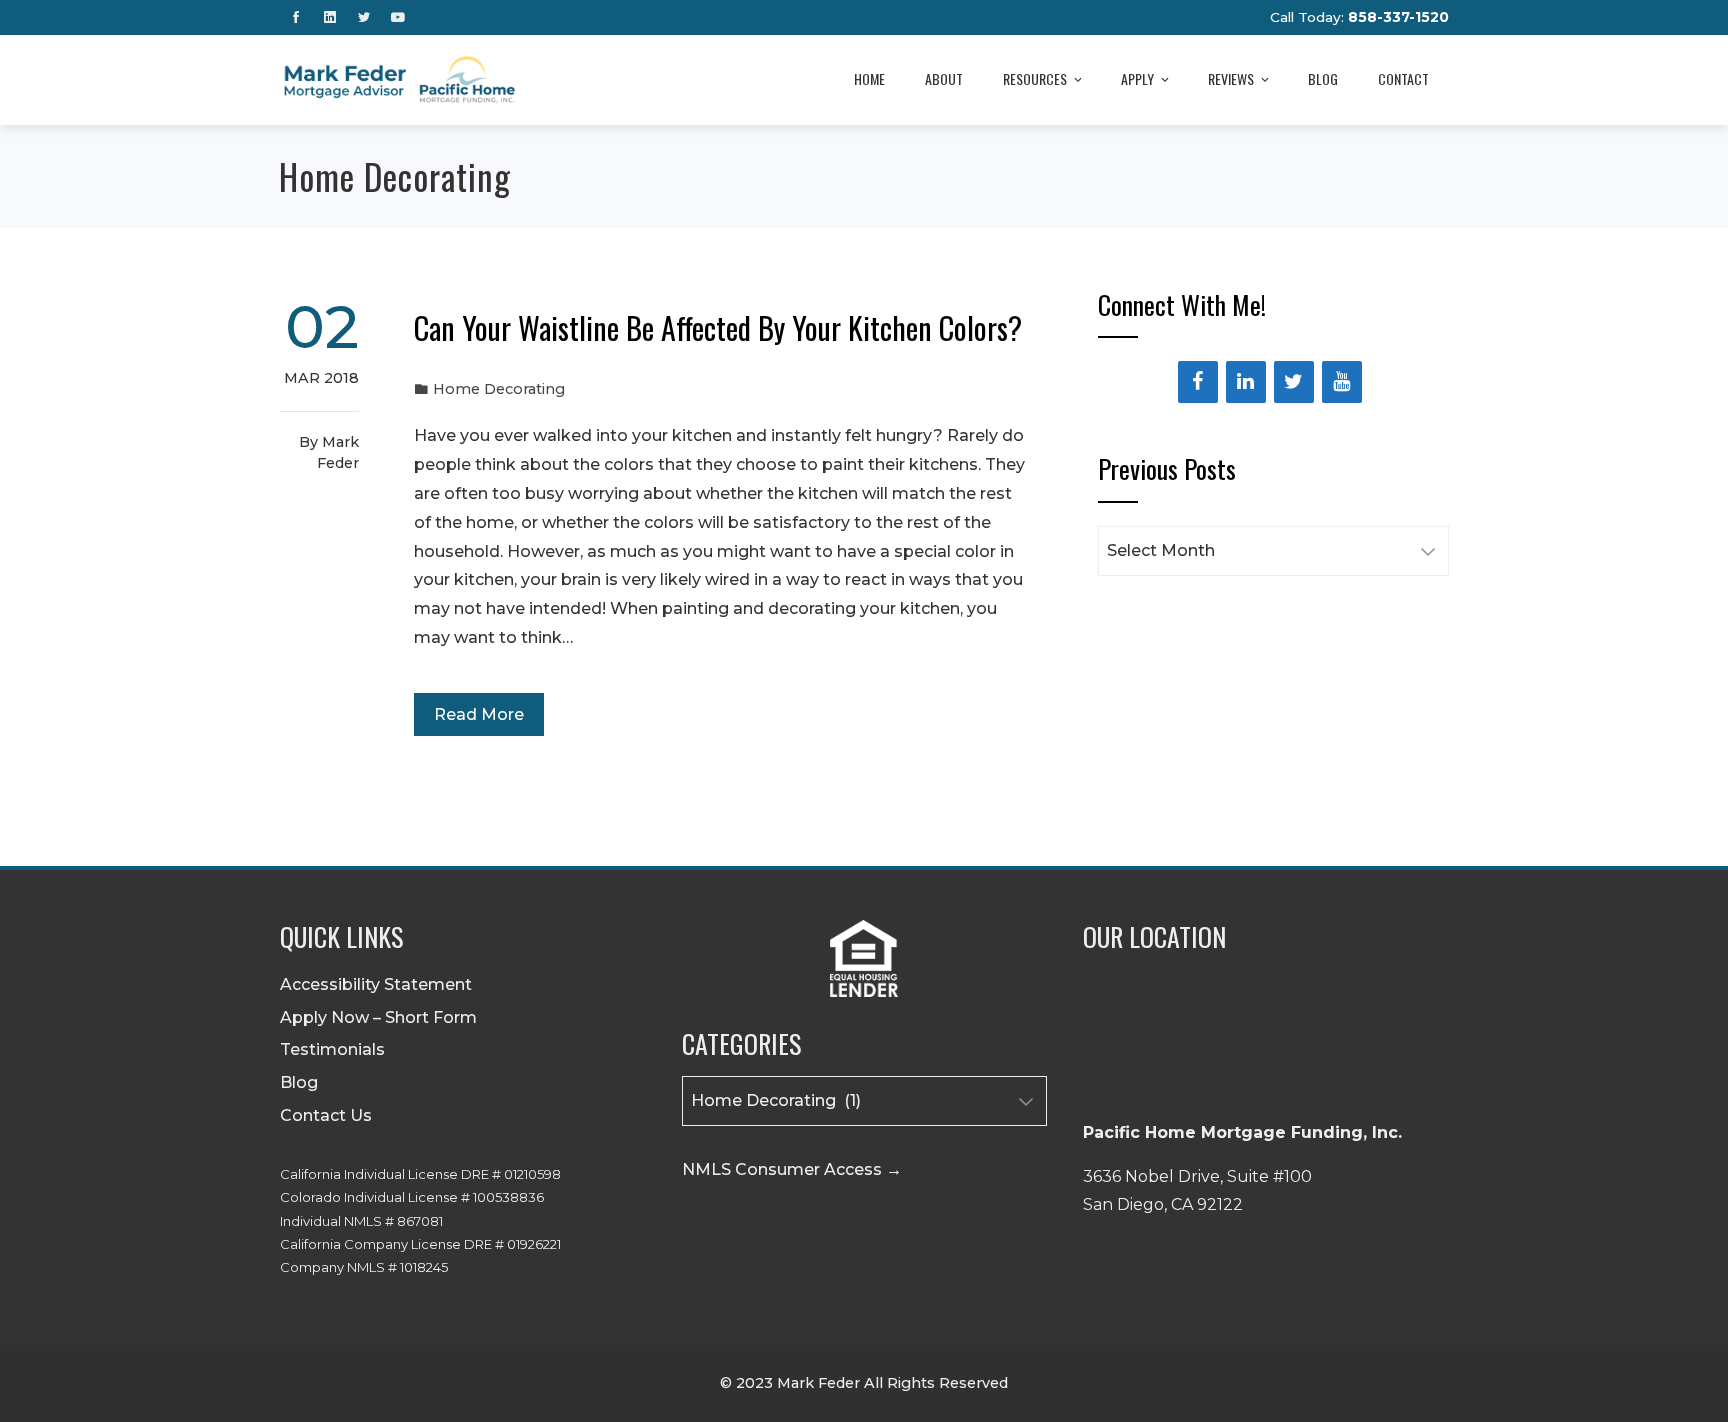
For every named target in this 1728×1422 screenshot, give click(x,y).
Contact (1403, 78)
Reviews (1231, 78)
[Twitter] (1294, 382)
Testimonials (332, 1049)
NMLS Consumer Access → (792, 1169)
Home (869, 78)
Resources (1035, 78)
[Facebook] (1198, 382)
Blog (1323, 78)
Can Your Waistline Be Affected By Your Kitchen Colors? (718, 327)
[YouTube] (1342, 382)
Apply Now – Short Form (378, 1017)
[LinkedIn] (1246, 382)
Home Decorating (499, 389)
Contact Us (326, 1115)
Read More (479, 714)
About (944, 78)
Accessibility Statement (376, 984)
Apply (1137, 78)
